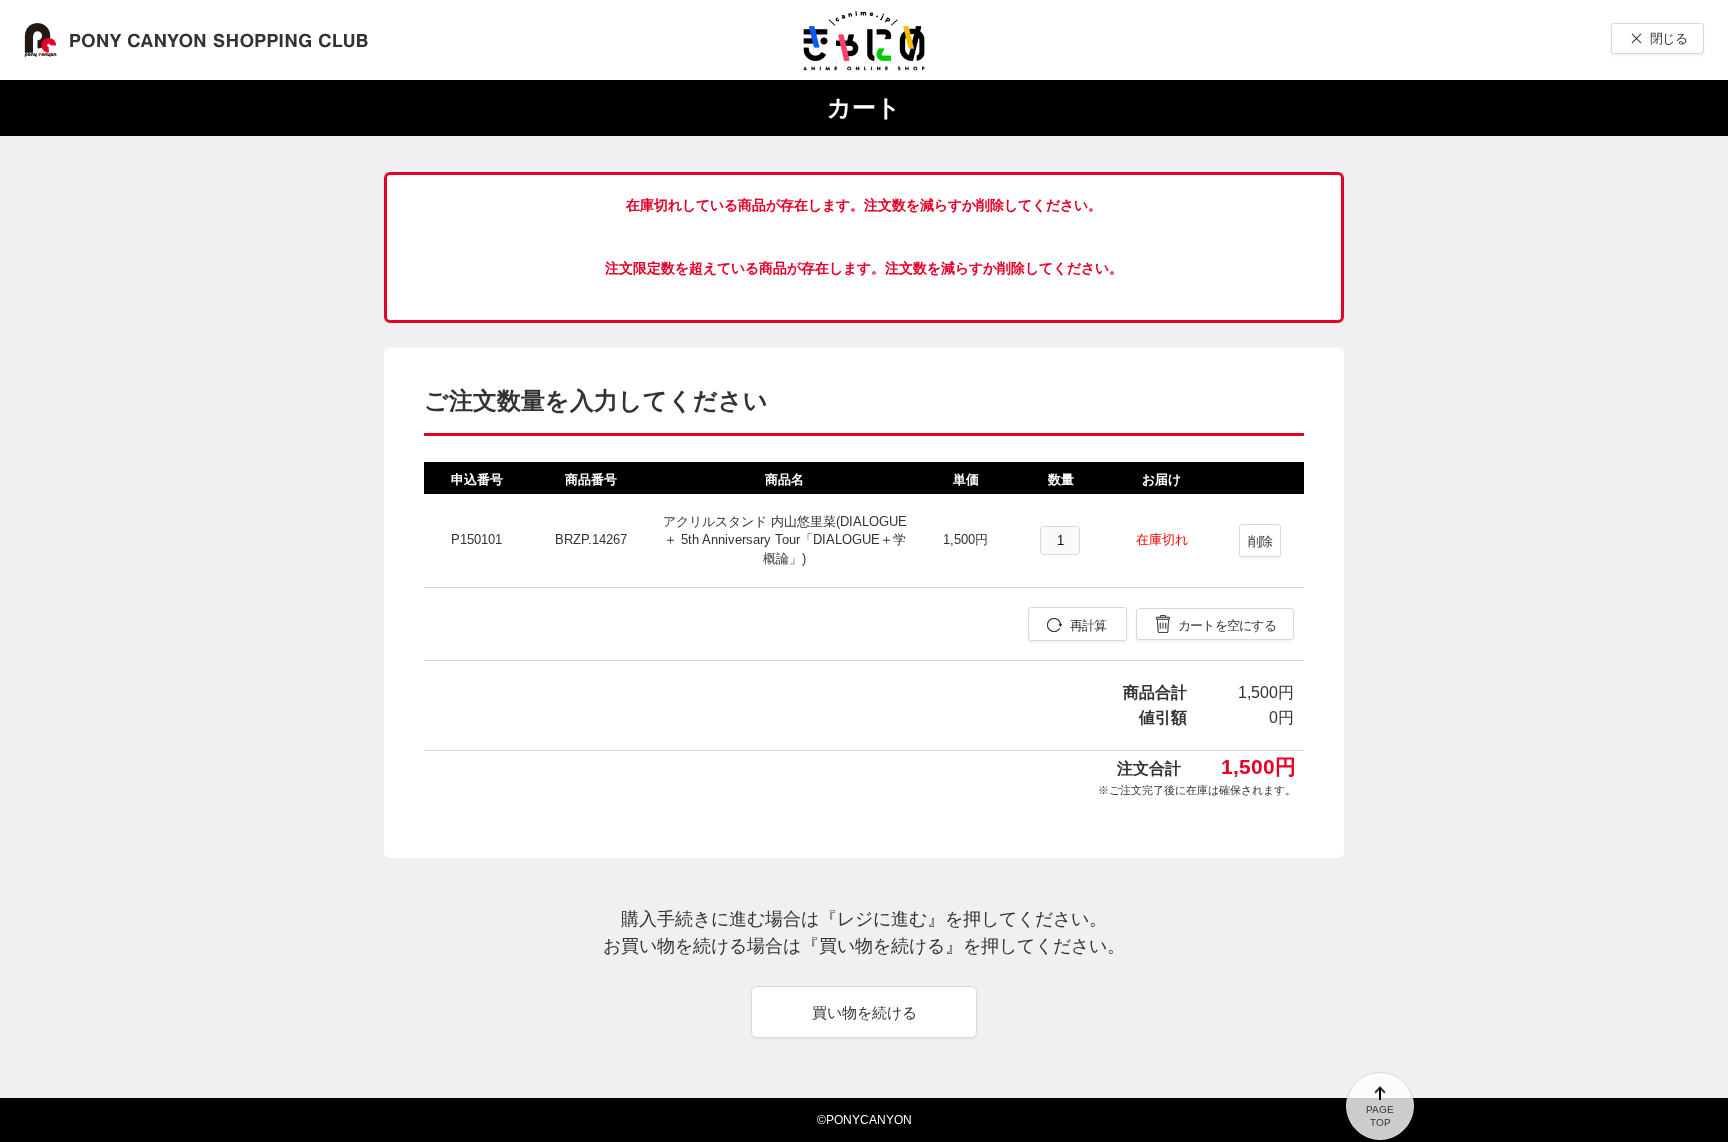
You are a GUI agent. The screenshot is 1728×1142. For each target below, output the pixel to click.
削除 (1260, 541)
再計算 (1088, 625)
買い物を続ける (864, 1012)
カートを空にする (1227, 625)
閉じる (1668, 38)
